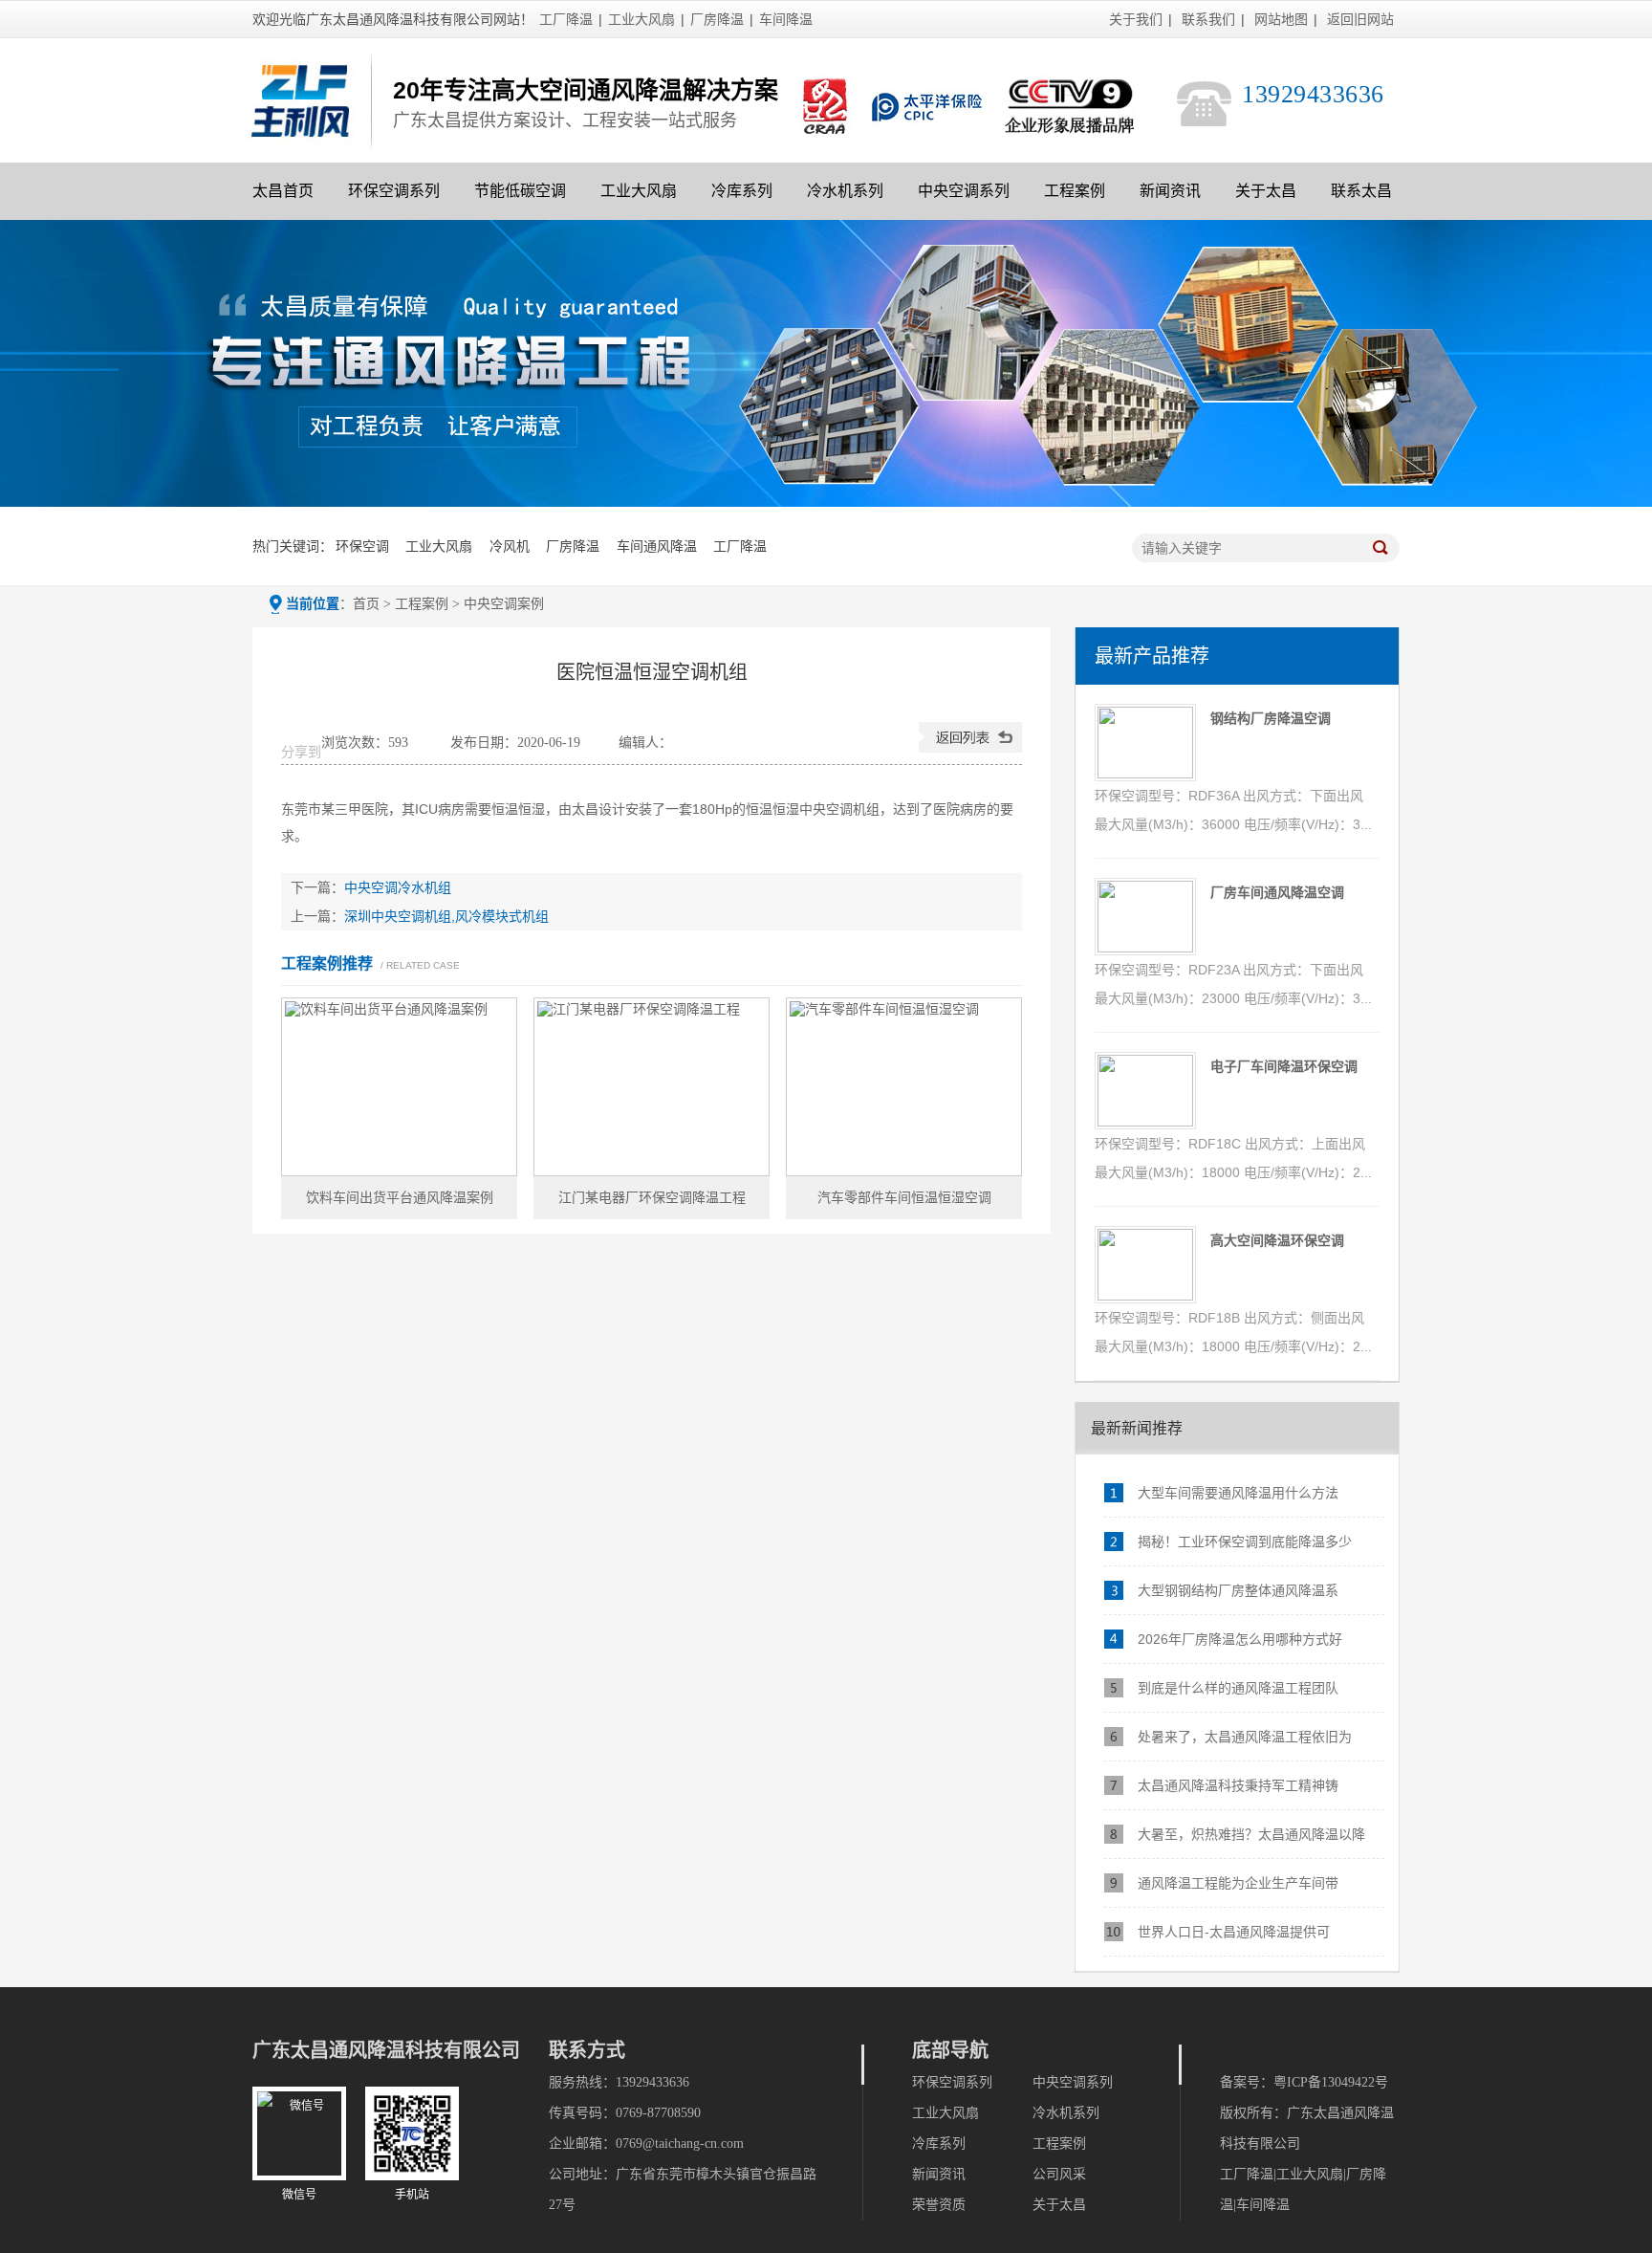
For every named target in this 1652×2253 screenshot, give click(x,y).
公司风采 (1059, 2174)
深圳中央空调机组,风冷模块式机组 (446, 916)
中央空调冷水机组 (398, 887)
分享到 (301, 752)
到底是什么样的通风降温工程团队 (1238, 1688)
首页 (366, 604)
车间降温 (786, 19)
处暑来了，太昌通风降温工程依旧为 (1245, 1737)
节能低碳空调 (520, 191)
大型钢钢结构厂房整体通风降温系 (1238, 1590)
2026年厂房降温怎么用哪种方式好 (1240, 1639)
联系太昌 (1361, 191)
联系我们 (1208, 19)
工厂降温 (566, 19)
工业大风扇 (641, 19)
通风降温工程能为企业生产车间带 (1238, 1883)
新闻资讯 (1170, 191)
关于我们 (1136, 19)
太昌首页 (283, 191)
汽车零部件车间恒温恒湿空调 (904, 1197)
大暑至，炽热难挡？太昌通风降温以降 (1251, 1834)
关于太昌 (1266, 191)
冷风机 (510, 546)
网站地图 (1281, 19)
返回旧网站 (1360, 19)
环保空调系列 (394, 191)
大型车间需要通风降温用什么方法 (1238, 1493)
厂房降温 (717, 19)
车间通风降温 (657, 546)
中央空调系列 (964, 191)
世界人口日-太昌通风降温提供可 (1234, 1932)
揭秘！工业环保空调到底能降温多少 (1245, 1542)
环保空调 (362, 546)
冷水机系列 (845, 191)
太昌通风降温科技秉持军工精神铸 (1238, 1785)
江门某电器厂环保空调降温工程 (652, 1197)
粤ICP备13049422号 (1331, 2082)
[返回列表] (970, 748)
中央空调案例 (504, 604)
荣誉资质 (939, 2205)
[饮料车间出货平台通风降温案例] (399, 1087)
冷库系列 (742, 191)
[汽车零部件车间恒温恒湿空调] (904, 1087)
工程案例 (1075, 191)
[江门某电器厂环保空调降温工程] (652, 1087)
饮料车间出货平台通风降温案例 (400, 1197)
